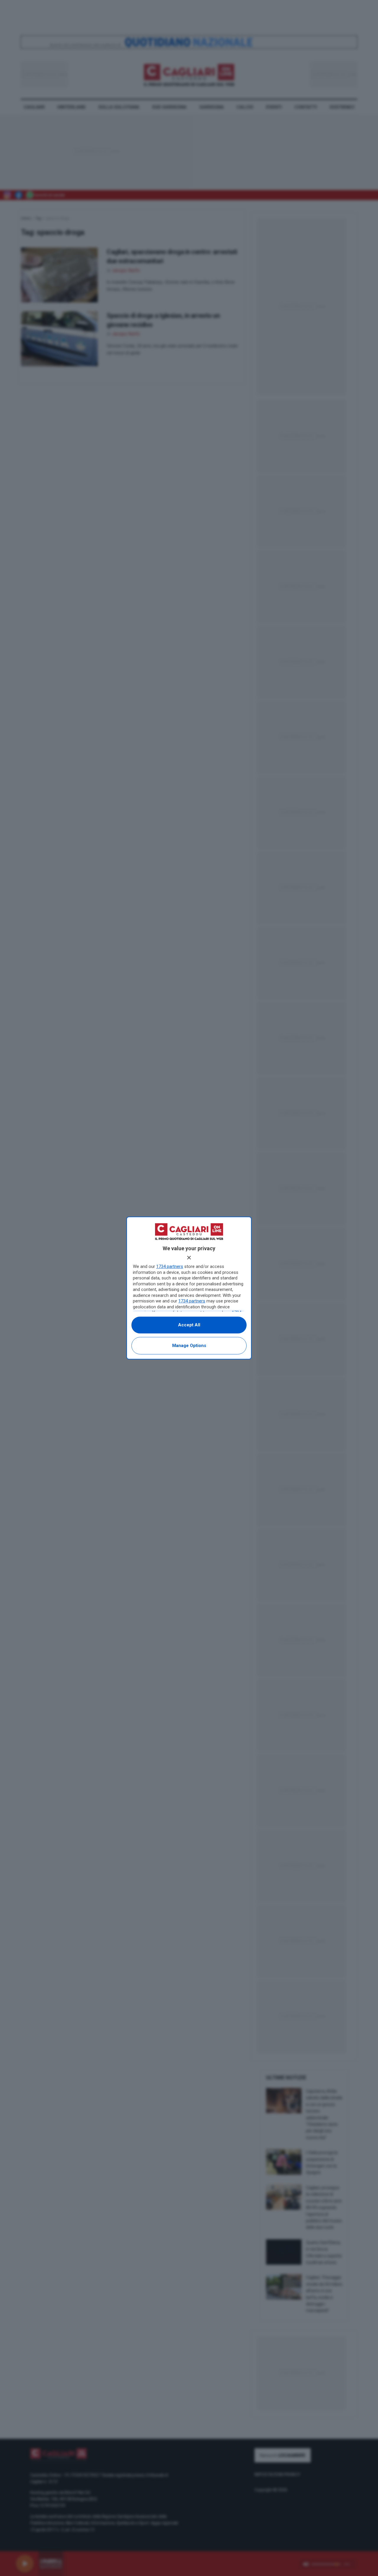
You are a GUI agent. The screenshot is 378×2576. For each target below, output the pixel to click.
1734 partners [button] (170, 1266)
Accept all (189, 1325)
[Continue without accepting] (189, 1258)
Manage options (189, 1346)
